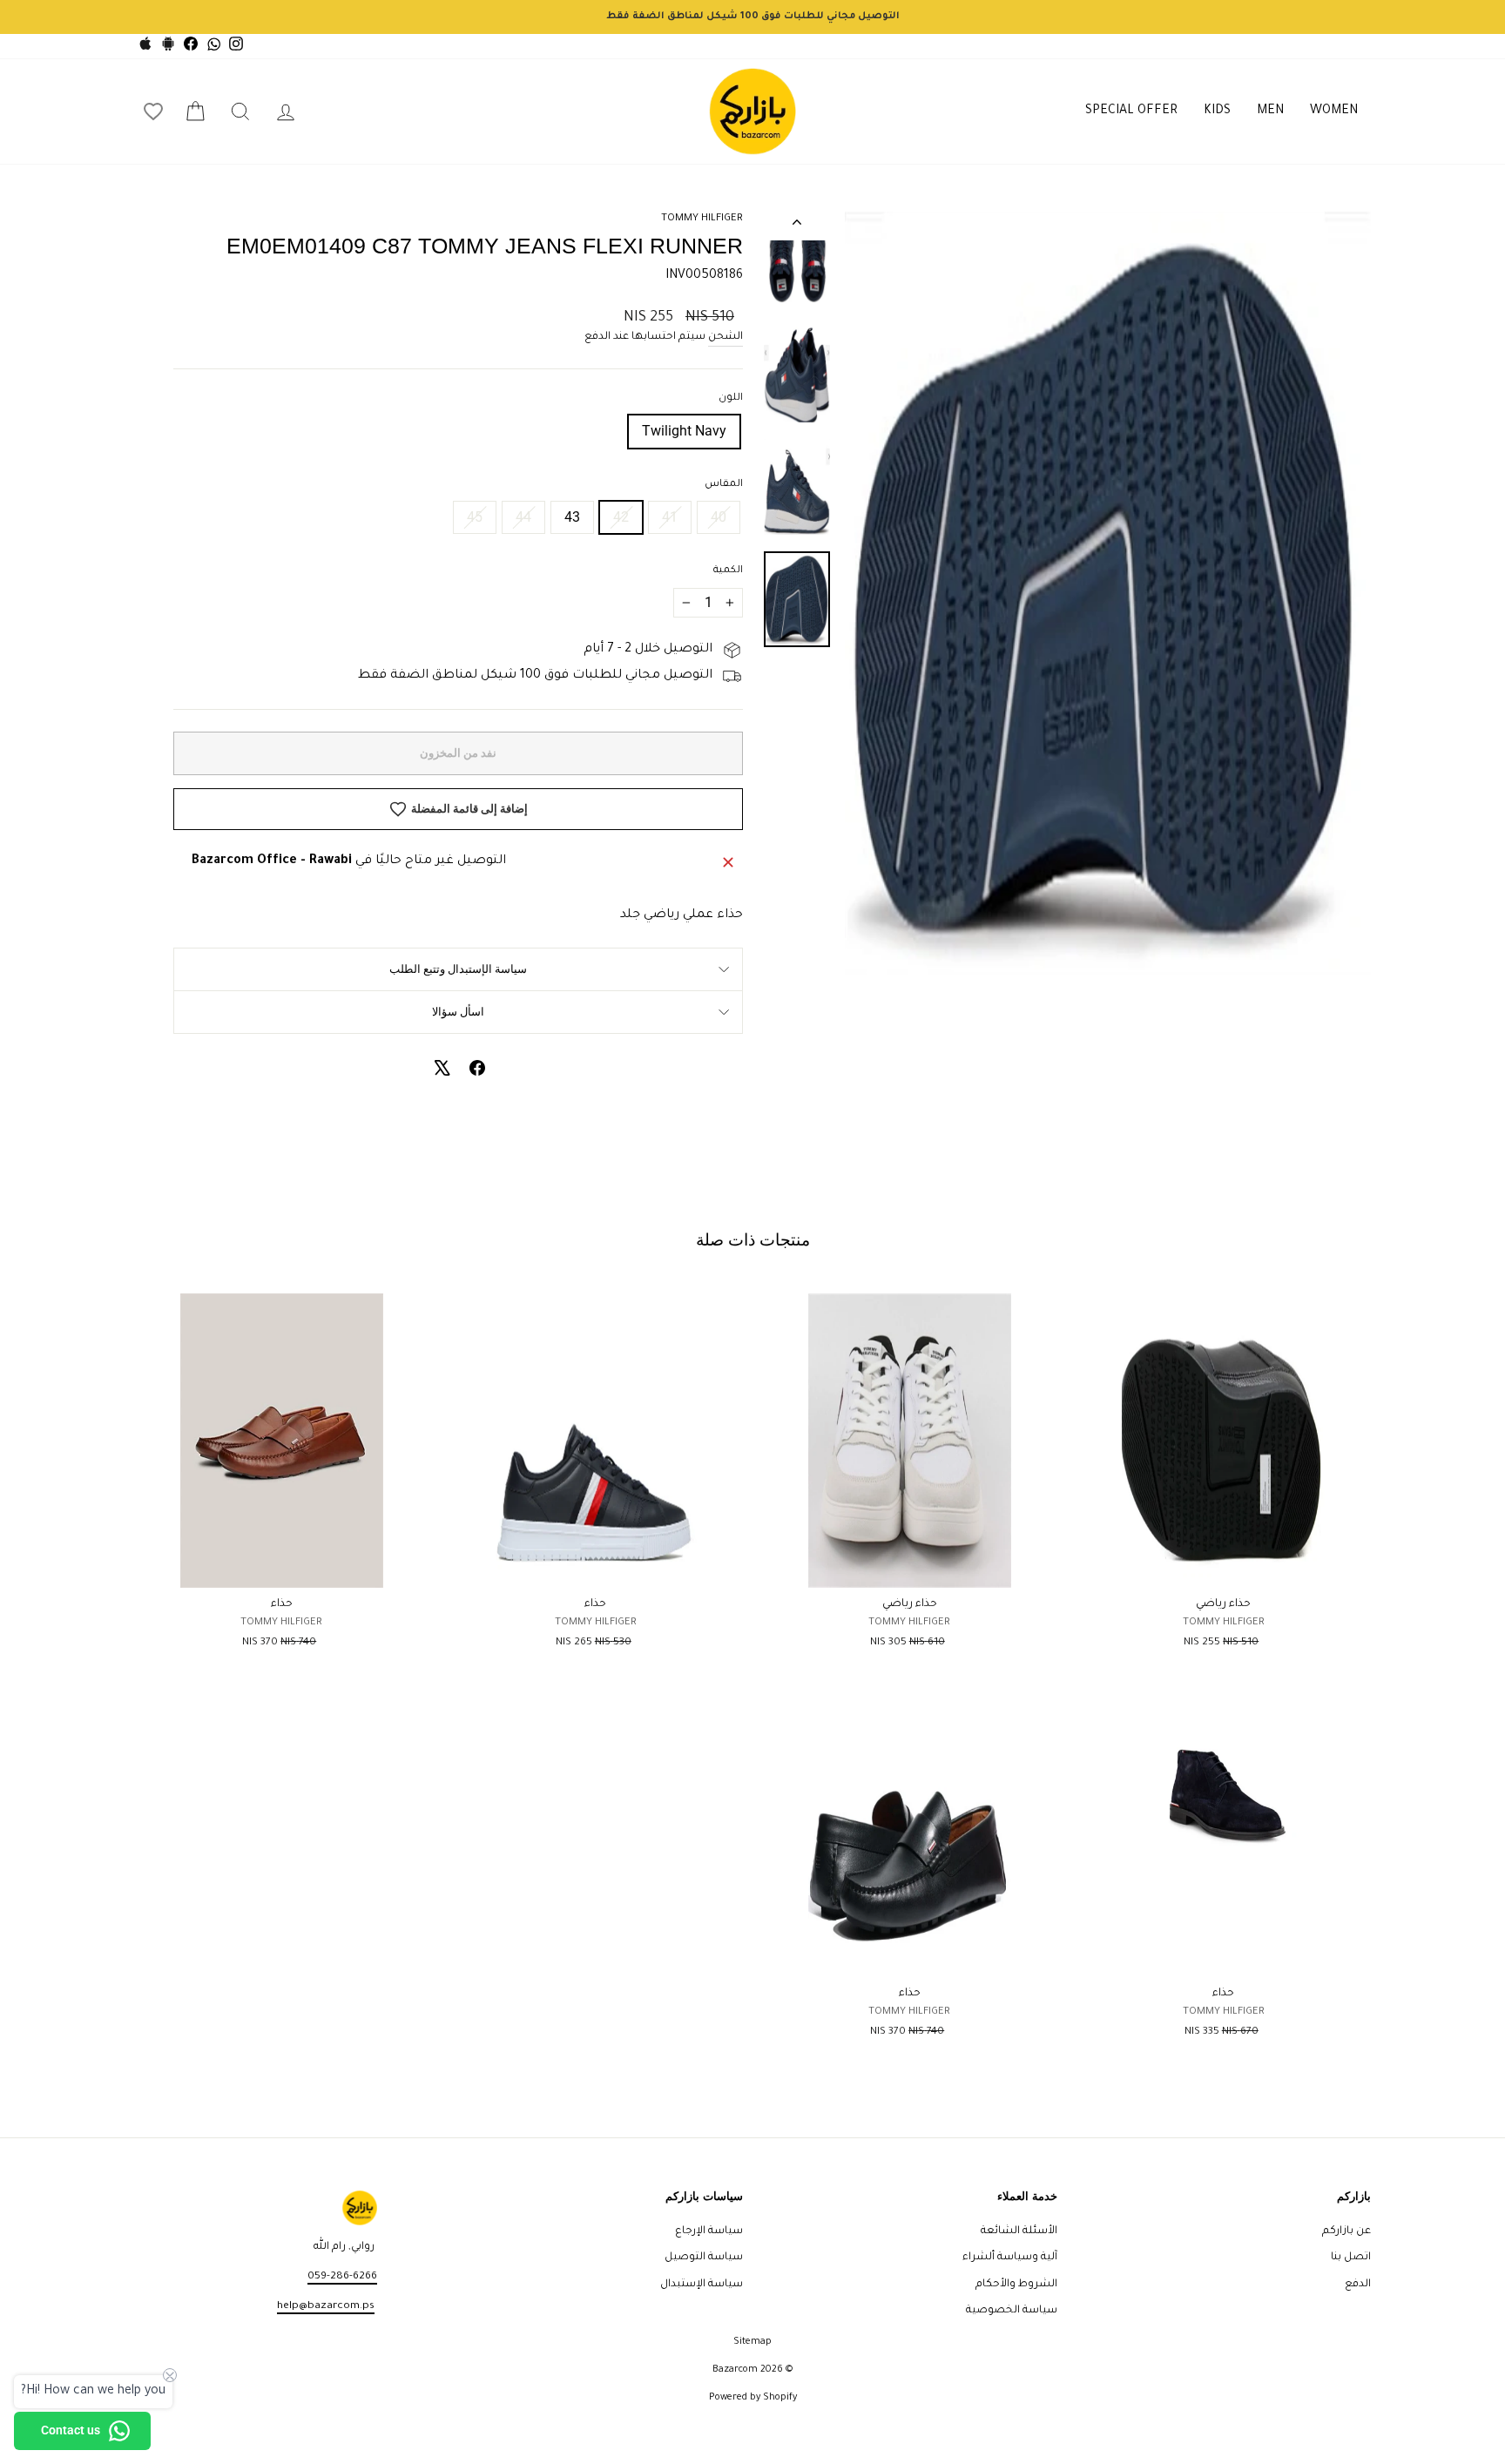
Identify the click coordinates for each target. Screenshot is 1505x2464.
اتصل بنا (1351, 2258)
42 (621, 517)
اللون (731, 398)
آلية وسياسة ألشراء (1010, 2258)
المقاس (724, 485)
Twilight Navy (684, 431)
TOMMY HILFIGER (702, 219)
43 (572, 517)
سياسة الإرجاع (709, 2231)
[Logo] (752, 111)
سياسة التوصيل (704, 2258)
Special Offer (1131, 111)
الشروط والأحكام (1016, 2285)
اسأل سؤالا (458, 1012)
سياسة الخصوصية (1012, 2311)
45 (475, 517)
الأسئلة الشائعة (1019, 2231)
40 (719, 517)
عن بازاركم (1346, 2231)
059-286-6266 (342, 2277)
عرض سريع (1223, 1568)
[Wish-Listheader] (153, 111)
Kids (1217, 111)
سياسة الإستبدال (702, 2285)
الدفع (1358, 2285)
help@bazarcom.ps (326, 2306)
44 (523, 517)
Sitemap (752, 2342)
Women (1334, 111)
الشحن (726, 337)
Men (1270, 111)
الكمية (728, 571)
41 (670, 517)
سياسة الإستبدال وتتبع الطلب (458, 969)
